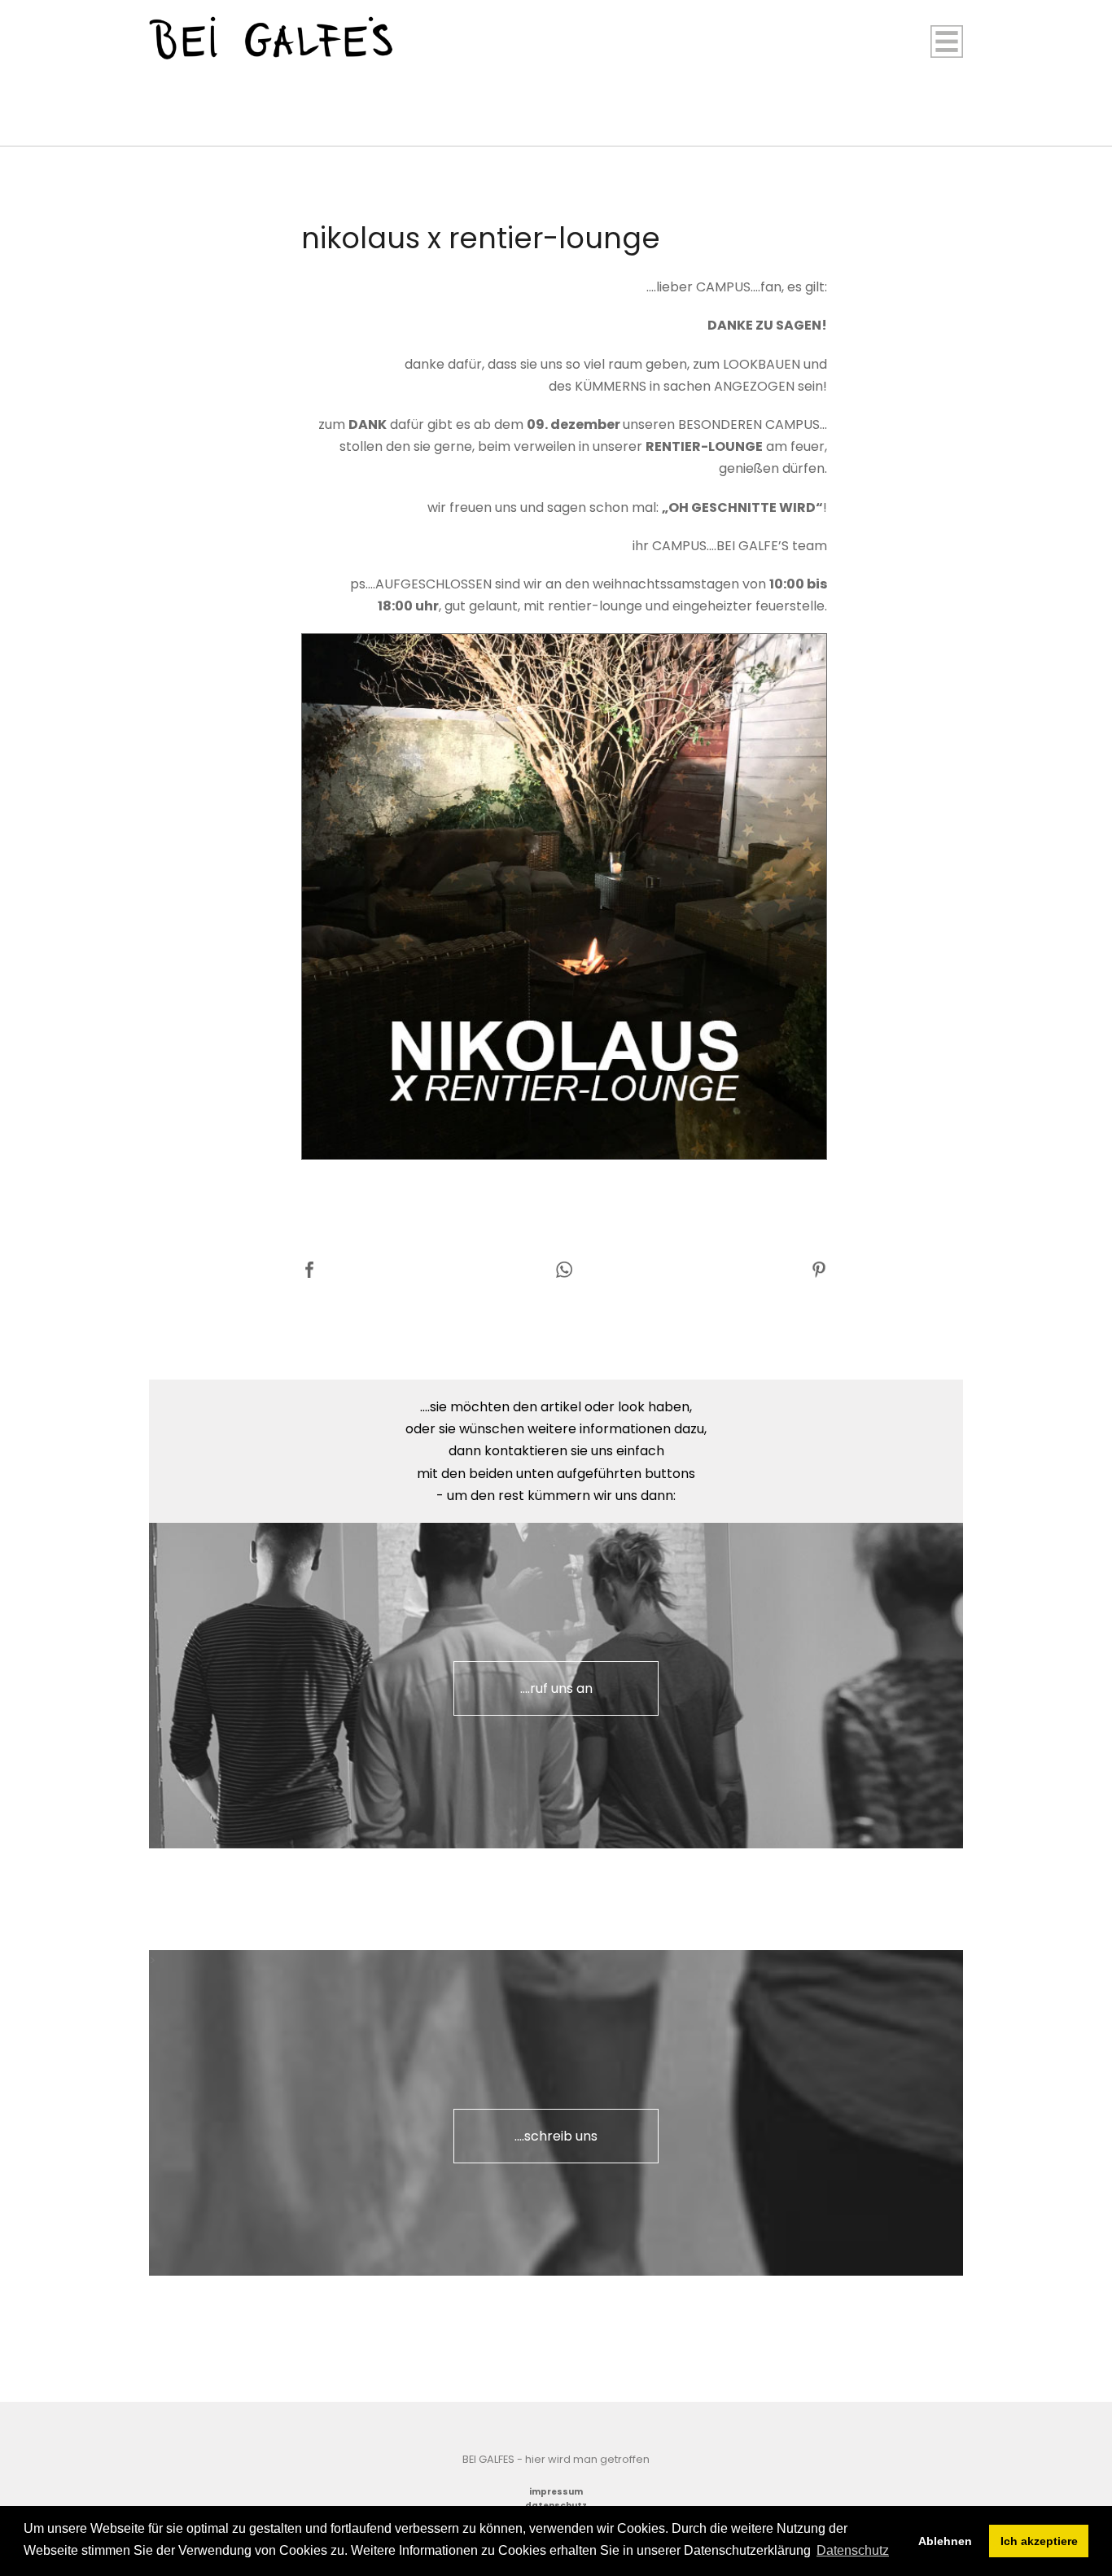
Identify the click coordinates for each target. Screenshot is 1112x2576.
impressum (556, 2492)
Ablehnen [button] (945, 2541)
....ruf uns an (556, 1688)
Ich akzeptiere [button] (1039, 2541)
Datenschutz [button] (853, 2550)
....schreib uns (556, 2136)
